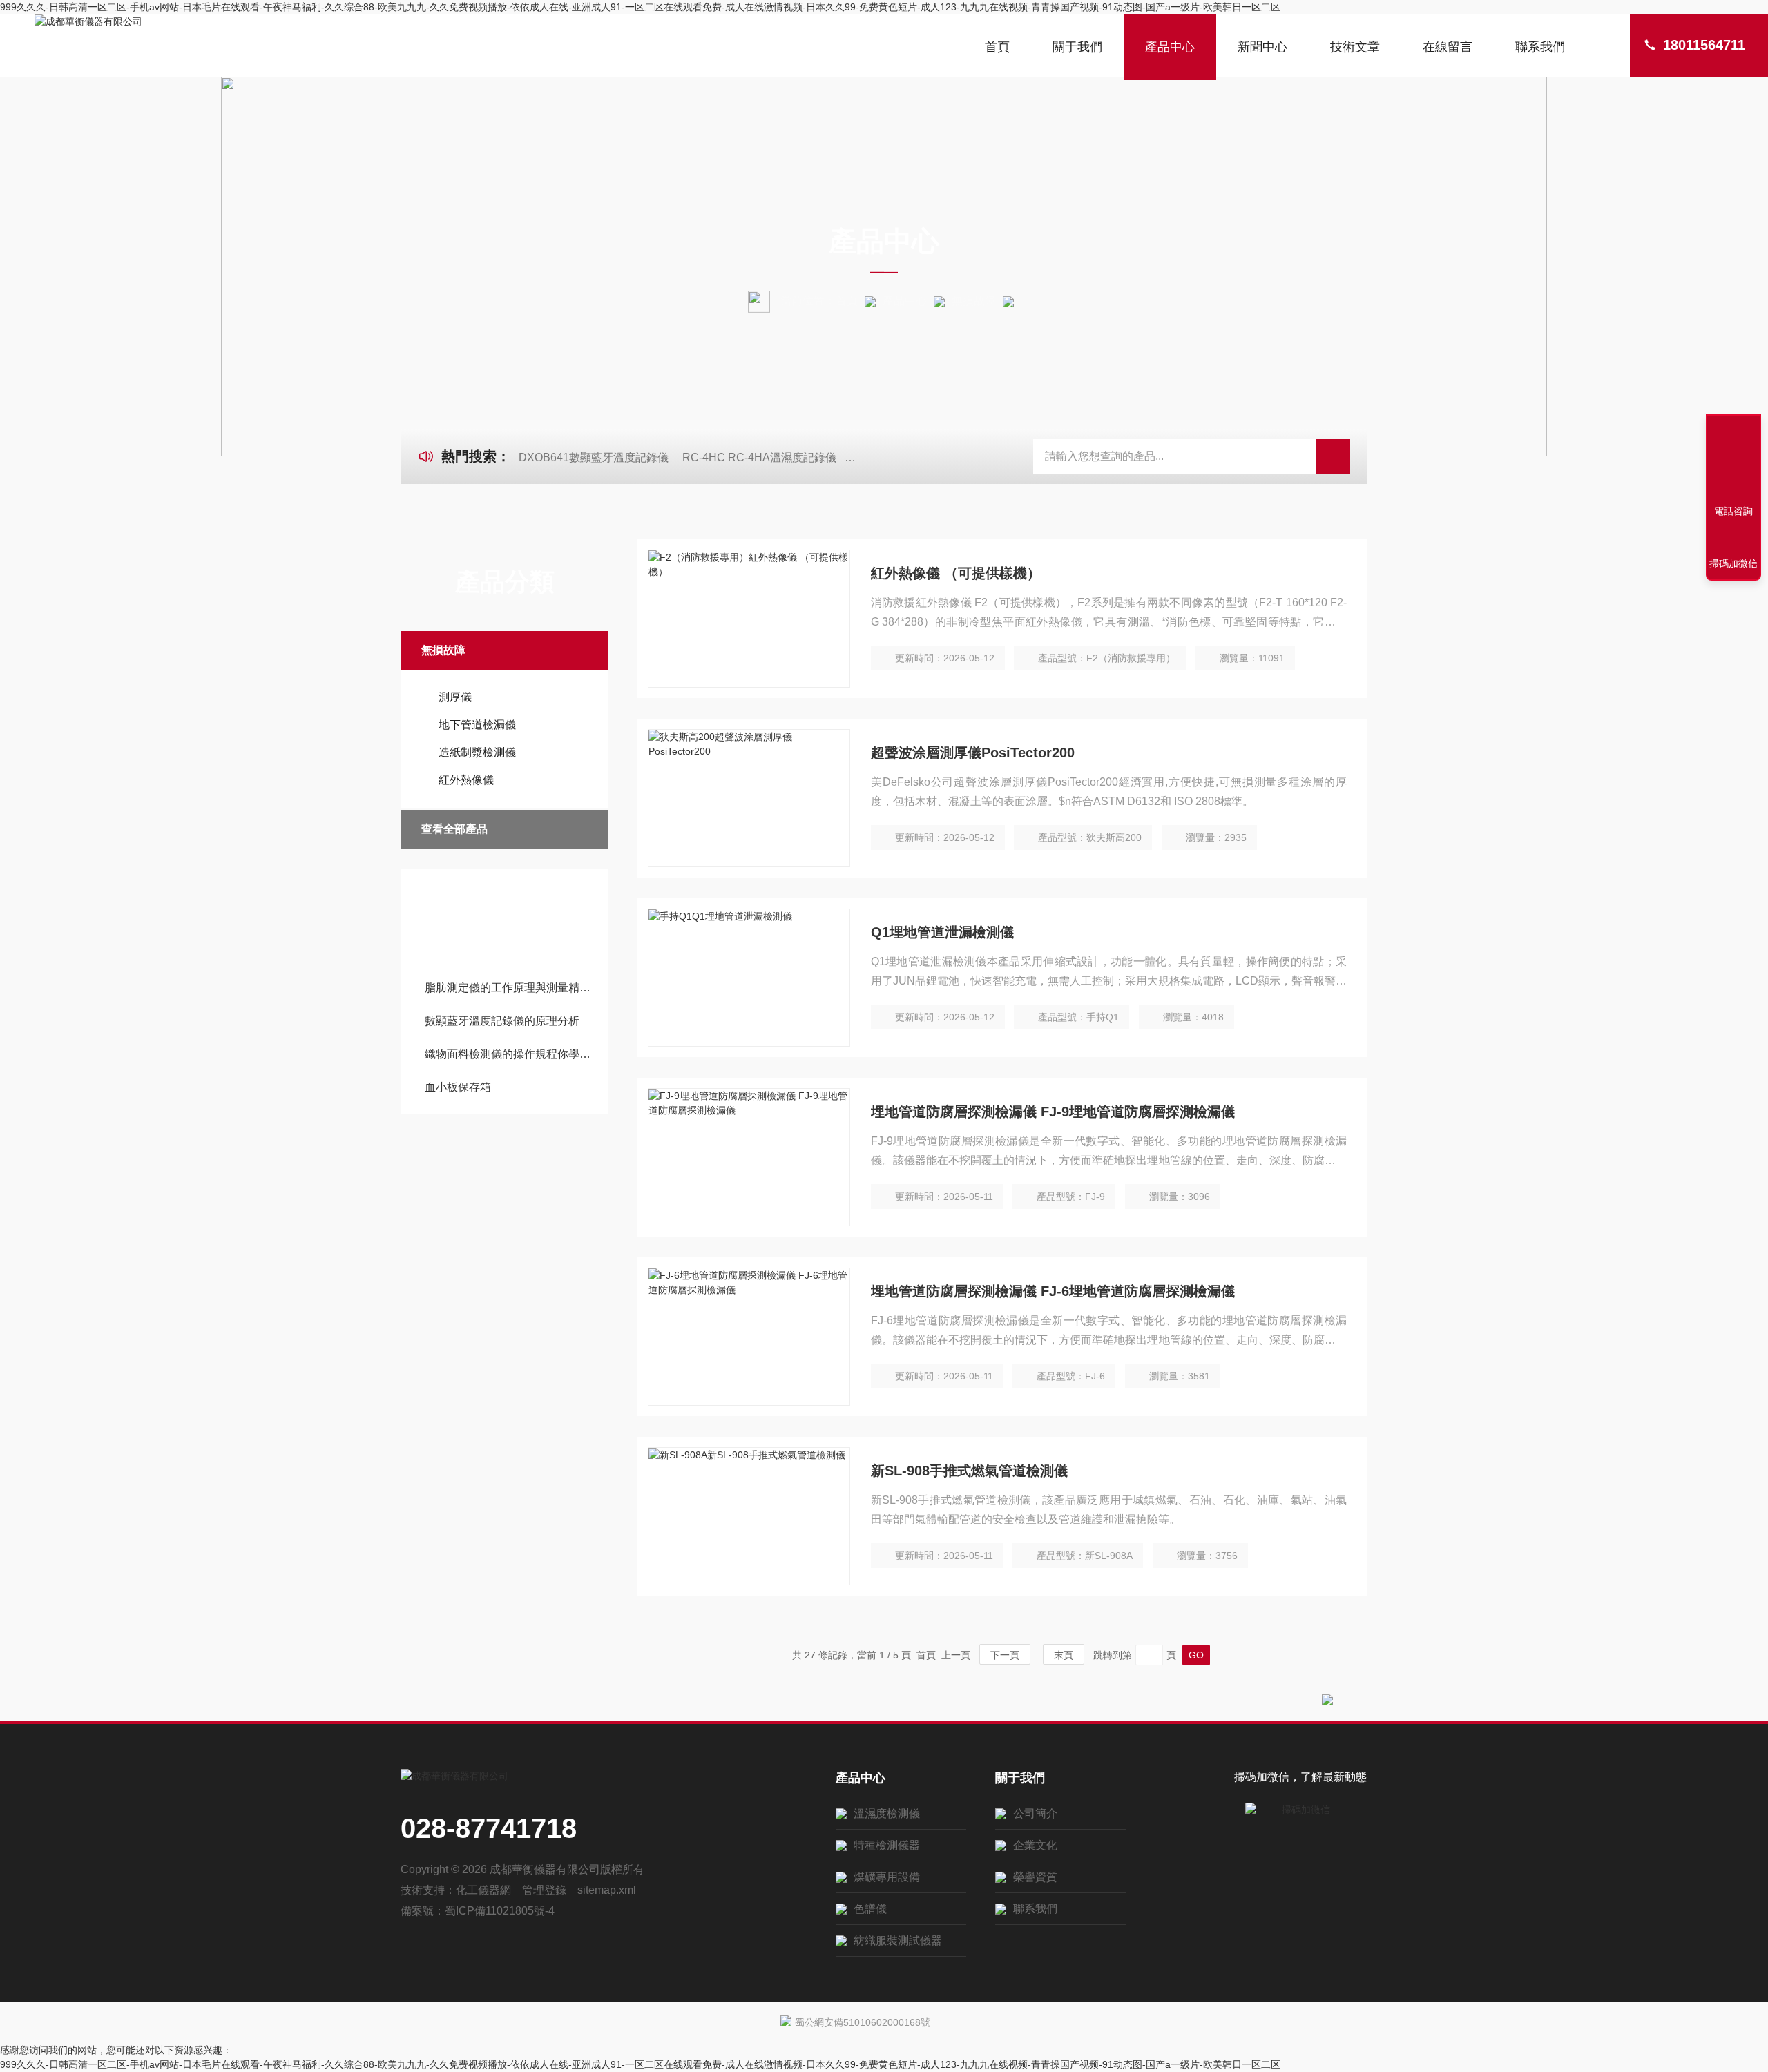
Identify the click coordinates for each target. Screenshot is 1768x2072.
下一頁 (1005, 1655)
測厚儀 (455, 697)
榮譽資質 (1035, 1877)
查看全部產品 (454, 829)
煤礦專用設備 (887, 1877)
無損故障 (974, 301)
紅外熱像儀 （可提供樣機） (956, 573)
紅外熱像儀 (466, 780)
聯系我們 (1540, 47)
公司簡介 (1035, 1813)
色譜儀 (870, 1909)
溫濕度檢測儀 (887, 1813)
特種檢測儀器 (887, 1845)
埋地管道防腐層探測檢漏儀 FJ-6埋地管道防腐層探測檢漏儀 (1053, 1291)
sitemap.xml (607, 1890)
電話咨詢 (1733, 511)
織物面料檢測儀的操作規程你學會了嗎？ (511, 1054)
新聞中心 (1262, 47)
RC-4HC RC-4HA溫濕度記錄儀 (759, 457)
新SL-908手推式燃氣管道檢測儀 (969, 1471)
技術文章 (1355, 47)
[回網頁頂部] (1733, 461)
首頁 (997, 47)
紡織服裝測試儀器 (898, 1940)
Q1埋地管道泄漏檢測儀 (942, 932)
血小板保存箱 (458, 1087)
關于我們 (1077, 47)
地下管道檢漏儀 (477, 725)
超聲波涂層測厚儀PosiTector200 (973, 753)
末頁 (1064, 1655)
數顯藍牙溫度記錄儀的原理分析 (502, 1021)
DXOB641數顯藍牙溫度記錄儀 (594, 457)
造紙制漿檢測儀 (477, 752)
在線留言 (1448, 47)
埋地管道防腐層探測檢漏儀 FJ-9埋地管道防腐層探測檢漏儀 (1053, 1112)
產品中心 (1170, 47)
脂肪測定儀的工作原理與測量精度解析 (511, 988)
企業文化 (1035, 1845)
